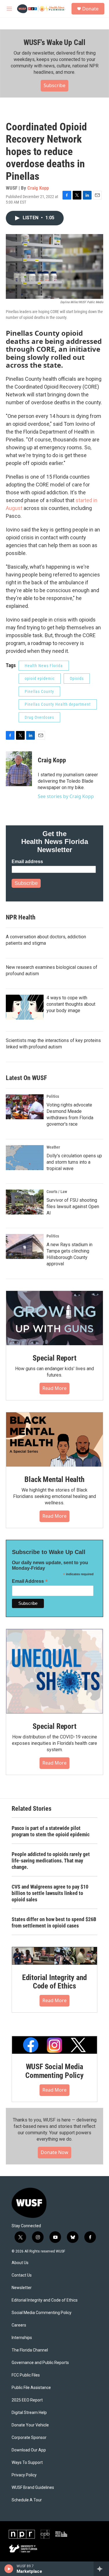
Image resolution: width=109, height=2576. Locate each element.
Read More (54, 1388)
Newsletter (22, 2288)
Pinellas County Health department (58, 704)
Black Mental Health (54, 1479)
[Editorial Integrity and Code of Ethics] (54, 1956)
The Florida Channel (30, 2350)
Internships (22, 2338)
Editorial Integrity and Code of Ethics (54, 1982)
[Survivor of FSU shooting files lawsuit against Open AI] (25, 1202)
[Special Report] (54, 1318)
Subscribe (54, 85)
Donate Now (54, 2152)
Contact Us (22, 2275)
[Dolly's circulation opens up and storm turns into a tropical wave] (25, 1158)
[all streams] (101, 2569)
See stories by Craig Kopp (66, 796)
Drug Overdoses (39, 717)
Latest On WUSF (26, 1078)
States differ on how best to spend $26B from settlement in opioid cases (54, 1922)
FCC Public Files (26, 2375)
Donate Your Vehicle (30, 2425)
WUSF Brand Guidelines (33, 2488)
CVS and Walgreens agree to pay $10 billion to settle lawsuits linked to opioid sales (50, 1893)
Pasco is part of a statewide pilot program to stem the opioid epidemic (51, 1831)
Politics (53, 1096)
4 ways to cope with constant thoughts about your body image (71, 1004)
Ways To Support (27, 2463)
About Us (20, 2263)
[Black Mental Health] (54, 1439)
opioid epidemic (40, 678)
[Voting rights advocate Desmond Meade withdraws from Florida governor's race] (25, 1107)
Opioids (77, 678)
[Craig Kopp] (19, 769)
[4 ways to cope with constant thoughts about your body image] (25, 1007)
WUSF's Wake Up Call (54, 42)
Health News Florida (44, 666)
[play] (9, 2569)
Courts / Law (57, 1192)
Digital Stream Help (29, 2413)
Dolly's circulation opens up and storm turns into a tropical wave (74, 1162)
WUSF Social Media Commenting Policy (54, 2071)
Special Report (54, 1358)
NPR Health (21, 917)
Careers (19, 2325)
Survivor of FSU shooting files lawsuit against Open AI (73, 1207)
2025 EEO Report (27, 2400)
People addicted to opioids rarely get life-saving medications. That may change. (51, 1861)
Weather (53, 1147)
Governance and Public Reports (40, 2363)
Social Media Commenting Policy (42, 2313)
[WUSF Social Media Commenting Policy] (54, 2045)
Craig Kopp (38, 188)
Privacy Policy (24, 2475)
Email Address (30, 1581)
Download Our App (29, 2450)
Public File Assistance (31, 2388)
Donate (90, 9)
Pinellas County (39, 691)
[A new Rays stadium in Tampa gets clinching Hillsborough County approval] (25, 1246)
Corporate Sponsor (29, 2438)
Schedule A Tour (27, 2500)
